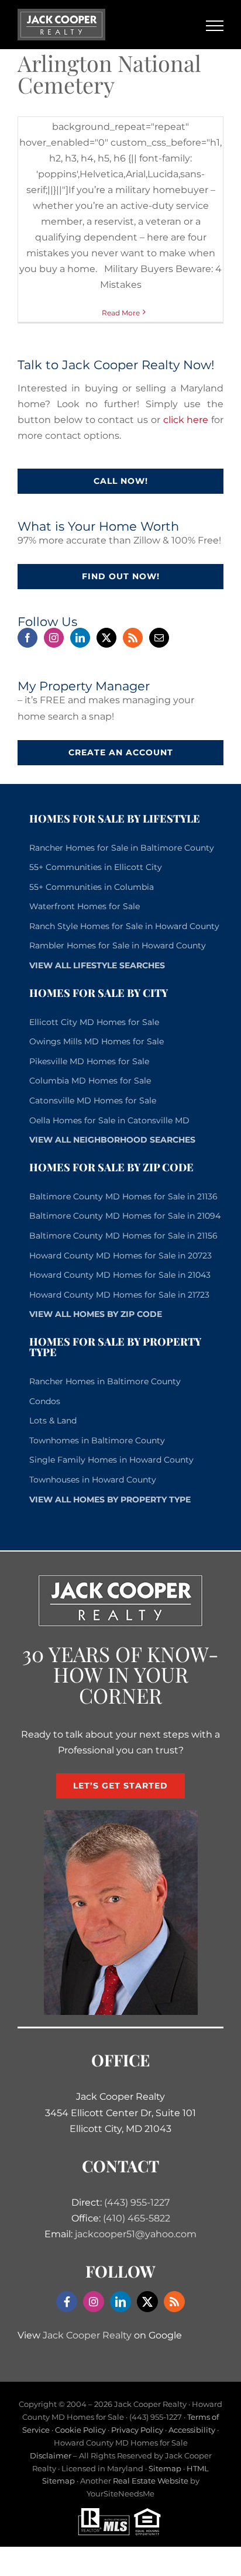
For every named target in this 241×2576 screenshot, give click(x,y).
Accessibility (192, 2430)
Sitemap (165, 2468)
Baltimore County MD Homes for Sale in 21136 (123, 1196)
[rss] (174, 2302)
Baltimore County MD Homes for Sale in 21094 (125, 1216)
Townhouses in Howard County (93, 1480)
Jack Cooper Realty (87, 2335)
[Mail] (159, 638)
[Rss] (133, 638)
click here (186, 420)
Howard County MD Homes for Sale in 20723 (120, 1256)
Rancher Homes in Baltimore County (105, 1381)
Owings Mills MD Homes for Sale (97, 1041)
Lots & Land (53, 1421)
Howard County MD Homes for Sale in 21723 (119, 1295)
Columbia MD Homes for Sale (90, 1081)
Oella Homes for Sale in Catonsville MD (109, 1120)
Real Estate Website (151, 2481)
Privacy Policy (137, 2430)
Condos (45, 1401)
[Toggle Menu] (215, 26)
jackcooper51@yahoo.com (136, 2234)
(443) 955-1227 (137, 2202)
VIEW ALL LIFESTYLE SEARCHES (97, 965)
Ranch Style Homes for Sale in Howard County (124, 926)
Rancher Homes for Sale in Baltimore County (122, 848)
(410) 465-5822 (137, 2218)
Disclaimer (51, 2455)
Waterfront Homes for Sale (85, 906)
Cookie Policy (80, 2430)
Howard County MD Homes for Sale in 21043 (120, 1275)
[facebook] (67, 2302)
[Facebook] (27, 638)
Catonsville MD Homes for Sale (93, 1100)
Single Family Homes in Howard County (111, 1460)
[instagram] (94, 2302)
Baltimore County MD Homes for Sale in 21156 (123, 1236)
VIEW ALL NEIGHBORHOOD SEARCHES (112, 1140)
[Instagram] (54, 638)
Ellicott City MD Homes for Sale (94, 1022)
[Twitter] (106, 638)
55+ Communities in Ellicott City (96, 867)
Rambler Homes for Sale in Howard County (118, 945)
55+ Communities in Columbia (92, 887)
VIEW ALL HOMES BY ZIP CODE (96, 1314)
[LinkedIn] (80, 638)
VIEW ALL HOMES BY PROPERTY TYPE (110, 1499)
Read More (121, 313)
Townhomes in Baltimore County (97, 1440)
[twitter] (147, 2302)
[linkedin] (120, 2302)
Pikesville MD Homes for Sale (89, 1061)
